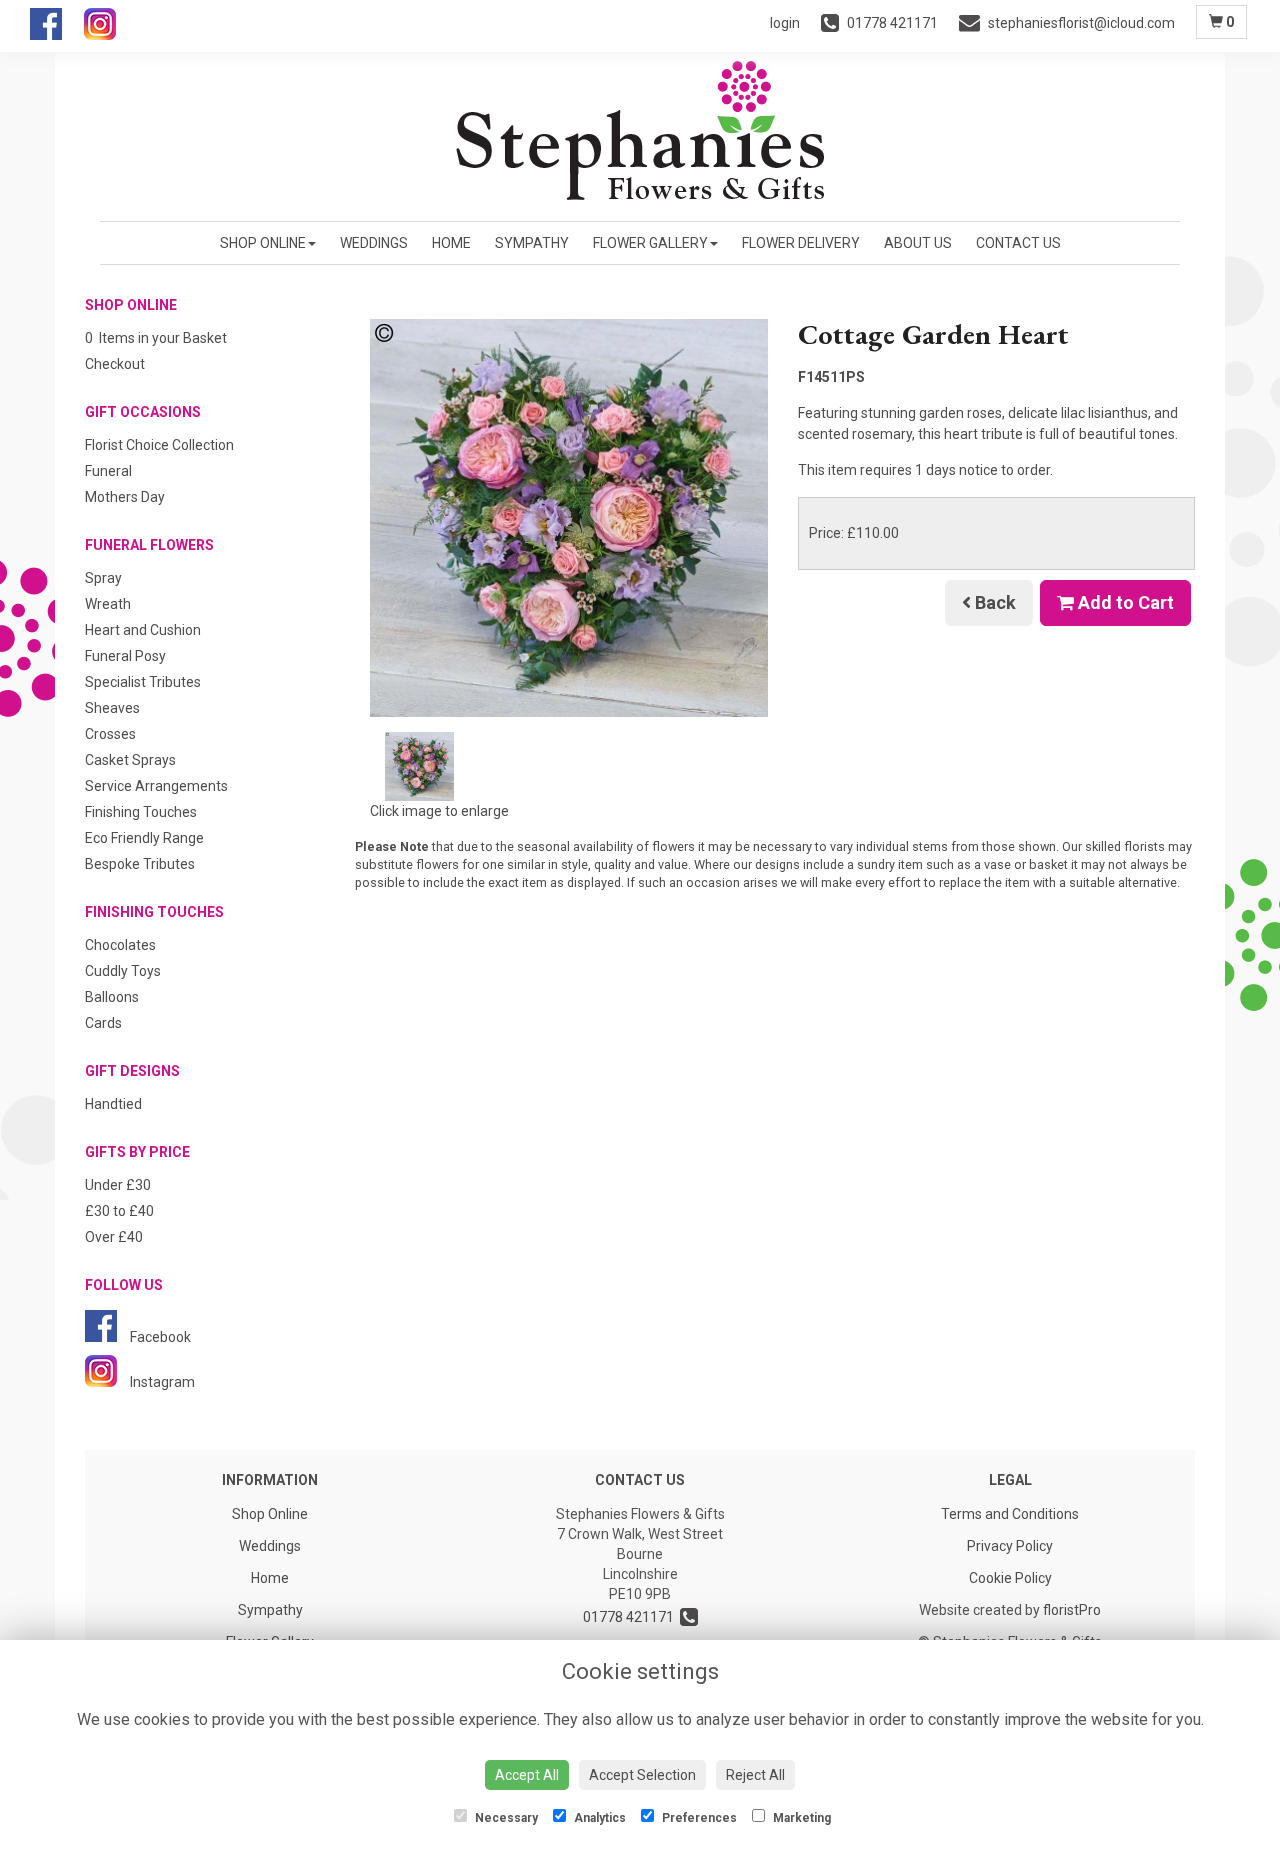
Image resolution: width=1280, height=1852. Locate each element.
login (785, 23)
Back (993, 602)
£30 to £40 (119, 1211)
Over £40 (114, 1237)
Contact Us (1018, 243)
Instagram (161, 1382)
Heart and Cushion (143, 630)
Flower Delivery (801, 243)
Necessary (505, 1818)
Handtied (113, 1104)
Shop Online (263, 243)
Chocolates (120, 945)
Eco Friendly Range (144, 838)
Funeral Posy (125, 656)
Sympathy (532, 243)
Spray (103, 578)
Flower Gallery (650, 243)
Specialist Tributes (143, 682)
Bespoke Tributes (140, 864)
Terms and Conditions (1010, 1514)
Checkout (115, 364)
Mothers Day (125, 497)
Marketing (800, 1818)
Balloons (112, 997)
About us (918, 243)
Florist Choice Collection (159, 445)
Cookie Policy (1010, 1578)
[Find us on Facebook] (57, 33)
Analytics (598, 1818)
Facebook (159, 1337)
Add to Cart (1124, 602)
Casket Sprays (130, 760)
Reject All (755, 1775)
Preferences (698, 1818)
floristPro (1072, 1610)
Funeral (108, 471)
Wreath (108, 604)
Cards (103, 1023)
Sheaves (112, 708)
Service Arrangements (156, 786)
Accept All (527, 1775)
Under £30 (118, 1185)
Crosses (110, 734)
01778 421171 (631, 1617)
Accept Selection (642, 1775)
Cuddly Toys (123, 971)
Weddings (374, 243)
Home (451, 243)
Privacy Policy (1010, 1546)
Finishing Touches (141, 812)
